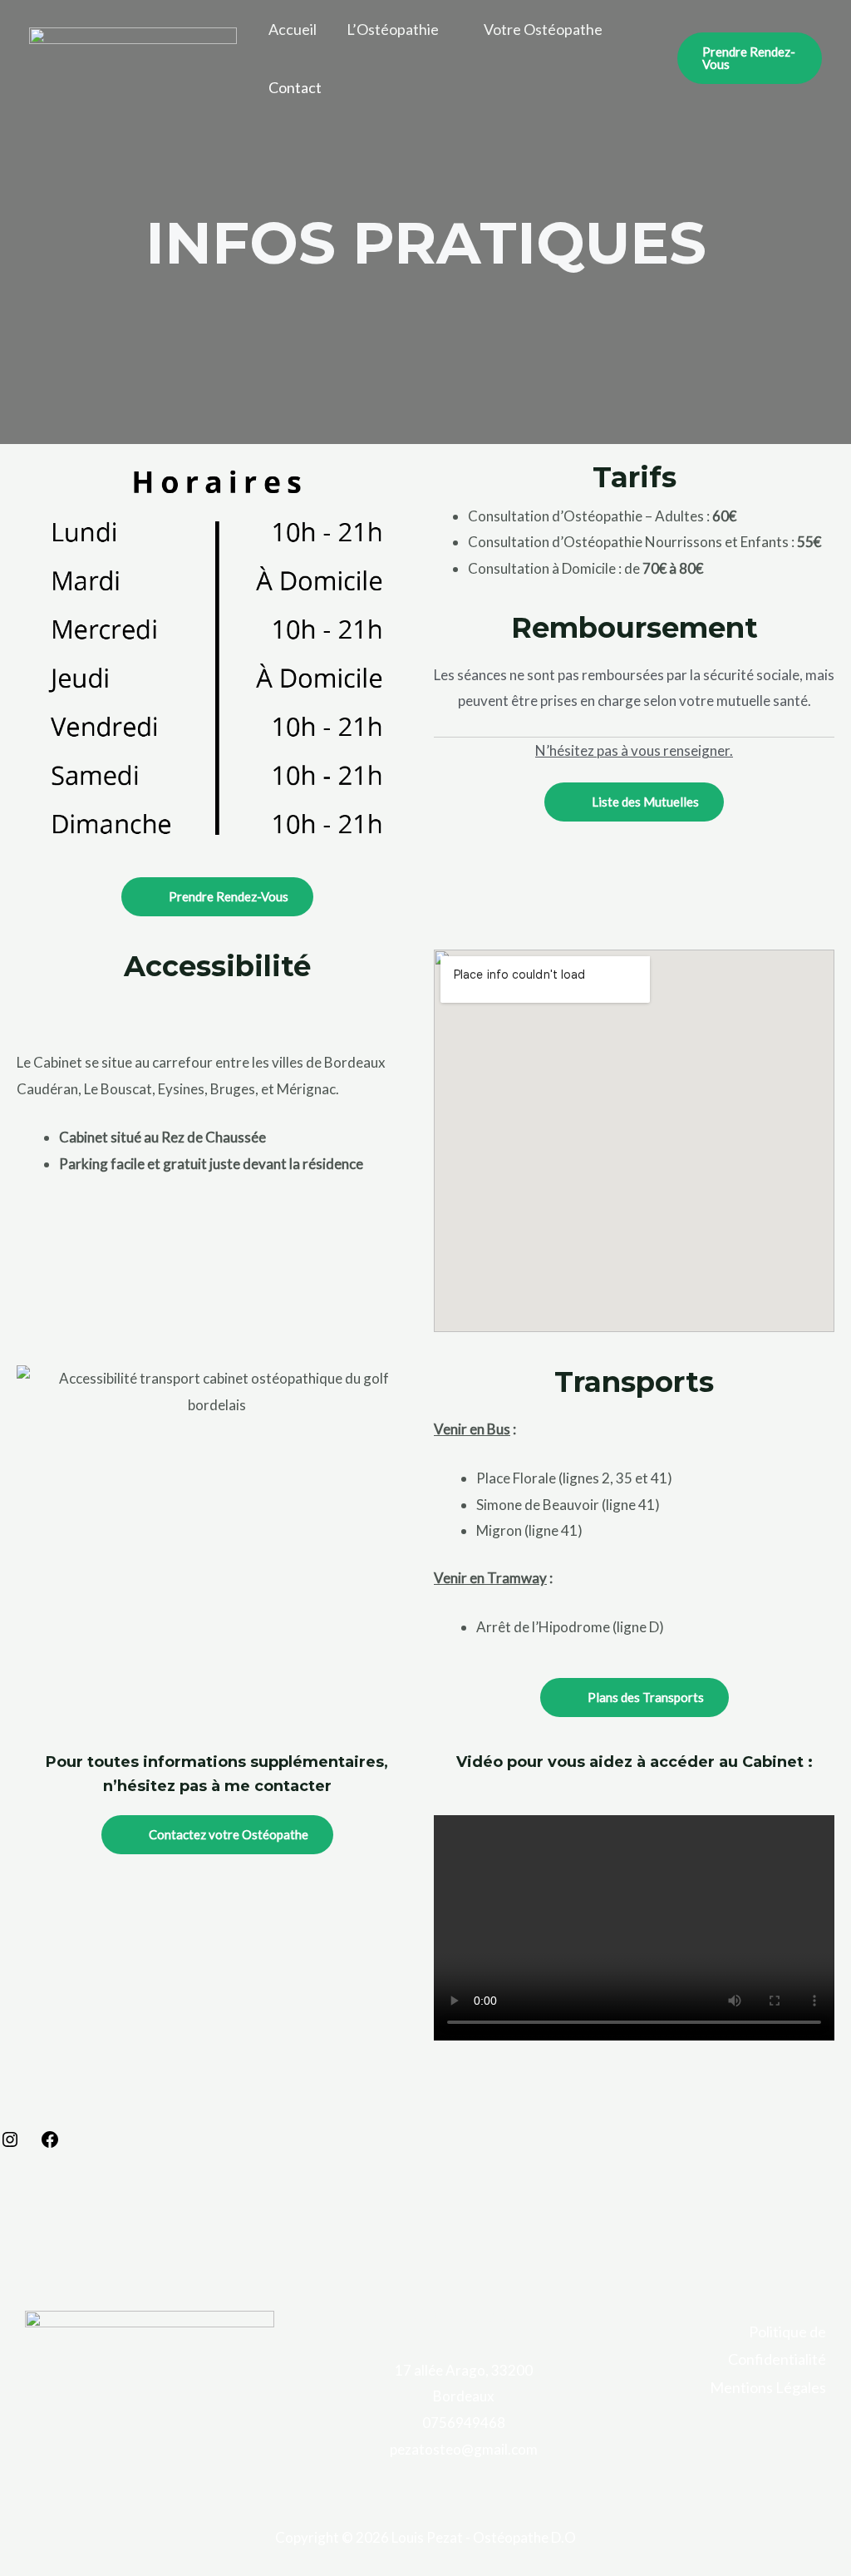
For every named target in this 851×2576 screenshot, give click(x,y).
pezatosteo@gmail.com (464, 2449)
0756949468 (464, 2423)
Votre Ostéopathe (543, 29)
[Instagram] (10, 2144)
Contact (295, 87)
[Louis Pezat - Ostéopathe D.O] (133, 56)
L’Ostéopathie (393, 29)
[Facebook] (50, 2144)
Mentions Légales (768, 2387)
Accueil (293, 29)
